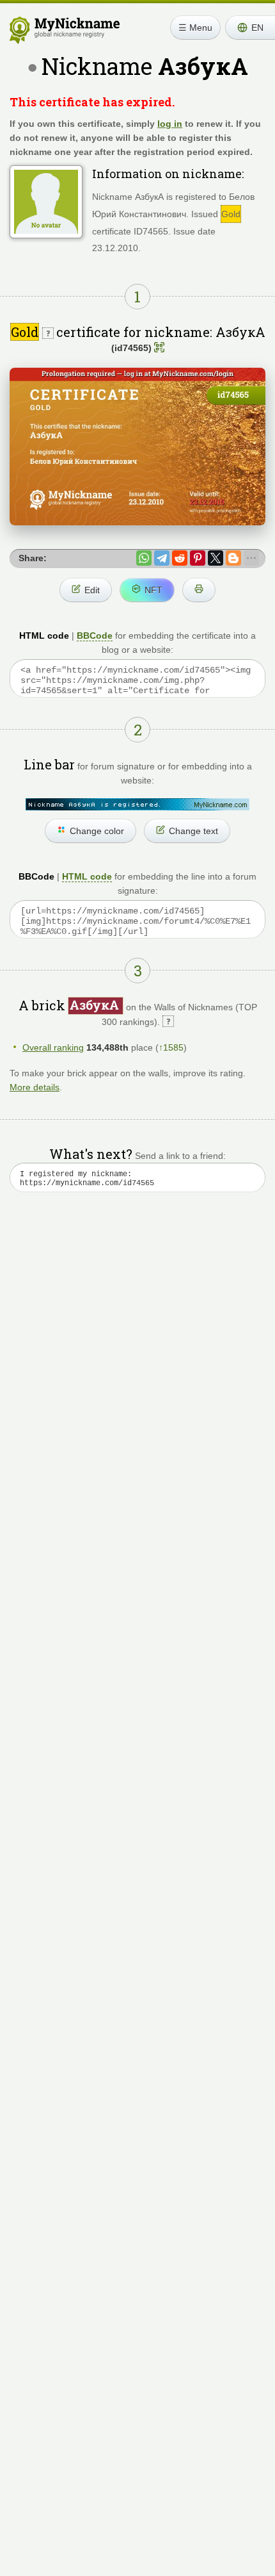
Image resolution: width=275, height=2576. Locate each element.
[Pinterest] (198, 558)
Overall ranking (53, 1047)
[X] (216, 558)
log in (170, 124)
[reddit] (180, 558)
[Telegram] (162, 558)
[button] (250, 28)
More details (35, 1087)
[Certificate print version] (199, 590)
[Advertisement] (137, 1372)
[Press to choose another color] (137, 804)
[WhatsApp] (144, 558)
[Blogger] (233, 558)
